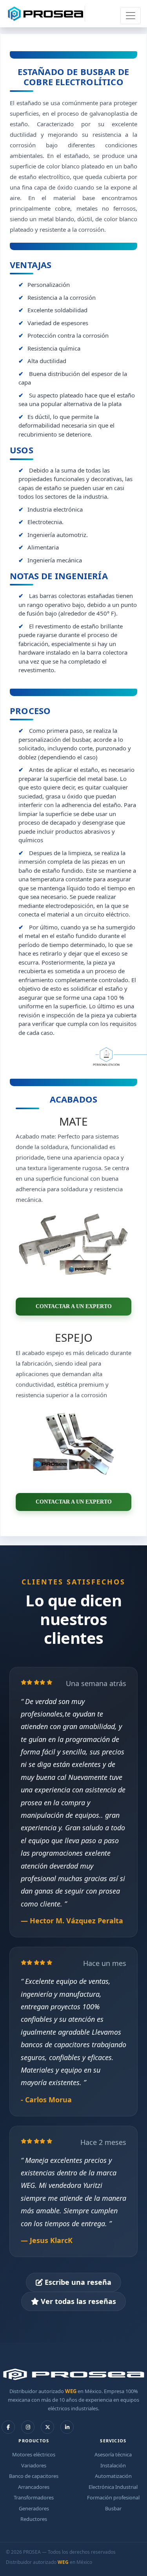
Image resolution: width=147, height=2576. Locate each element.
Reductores (34, 2519)
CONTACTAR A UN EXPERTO (74, 1306)
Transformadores (34, 2497)
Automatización (113, 2476)
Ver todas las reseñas (77, 2301)
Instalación (113, 2465)
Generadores (34, 2508)
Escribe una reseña (77, 2282)
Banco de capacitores (34, 2476)
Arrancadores (34, 2487)
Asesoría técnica (113, 2454)
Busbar (113, 2508)
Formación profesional (113, 2497)
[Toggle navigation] (131, 16)
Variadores (34, 2465)
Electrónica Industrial (113, 2487)
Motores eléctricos (34, 2454)
